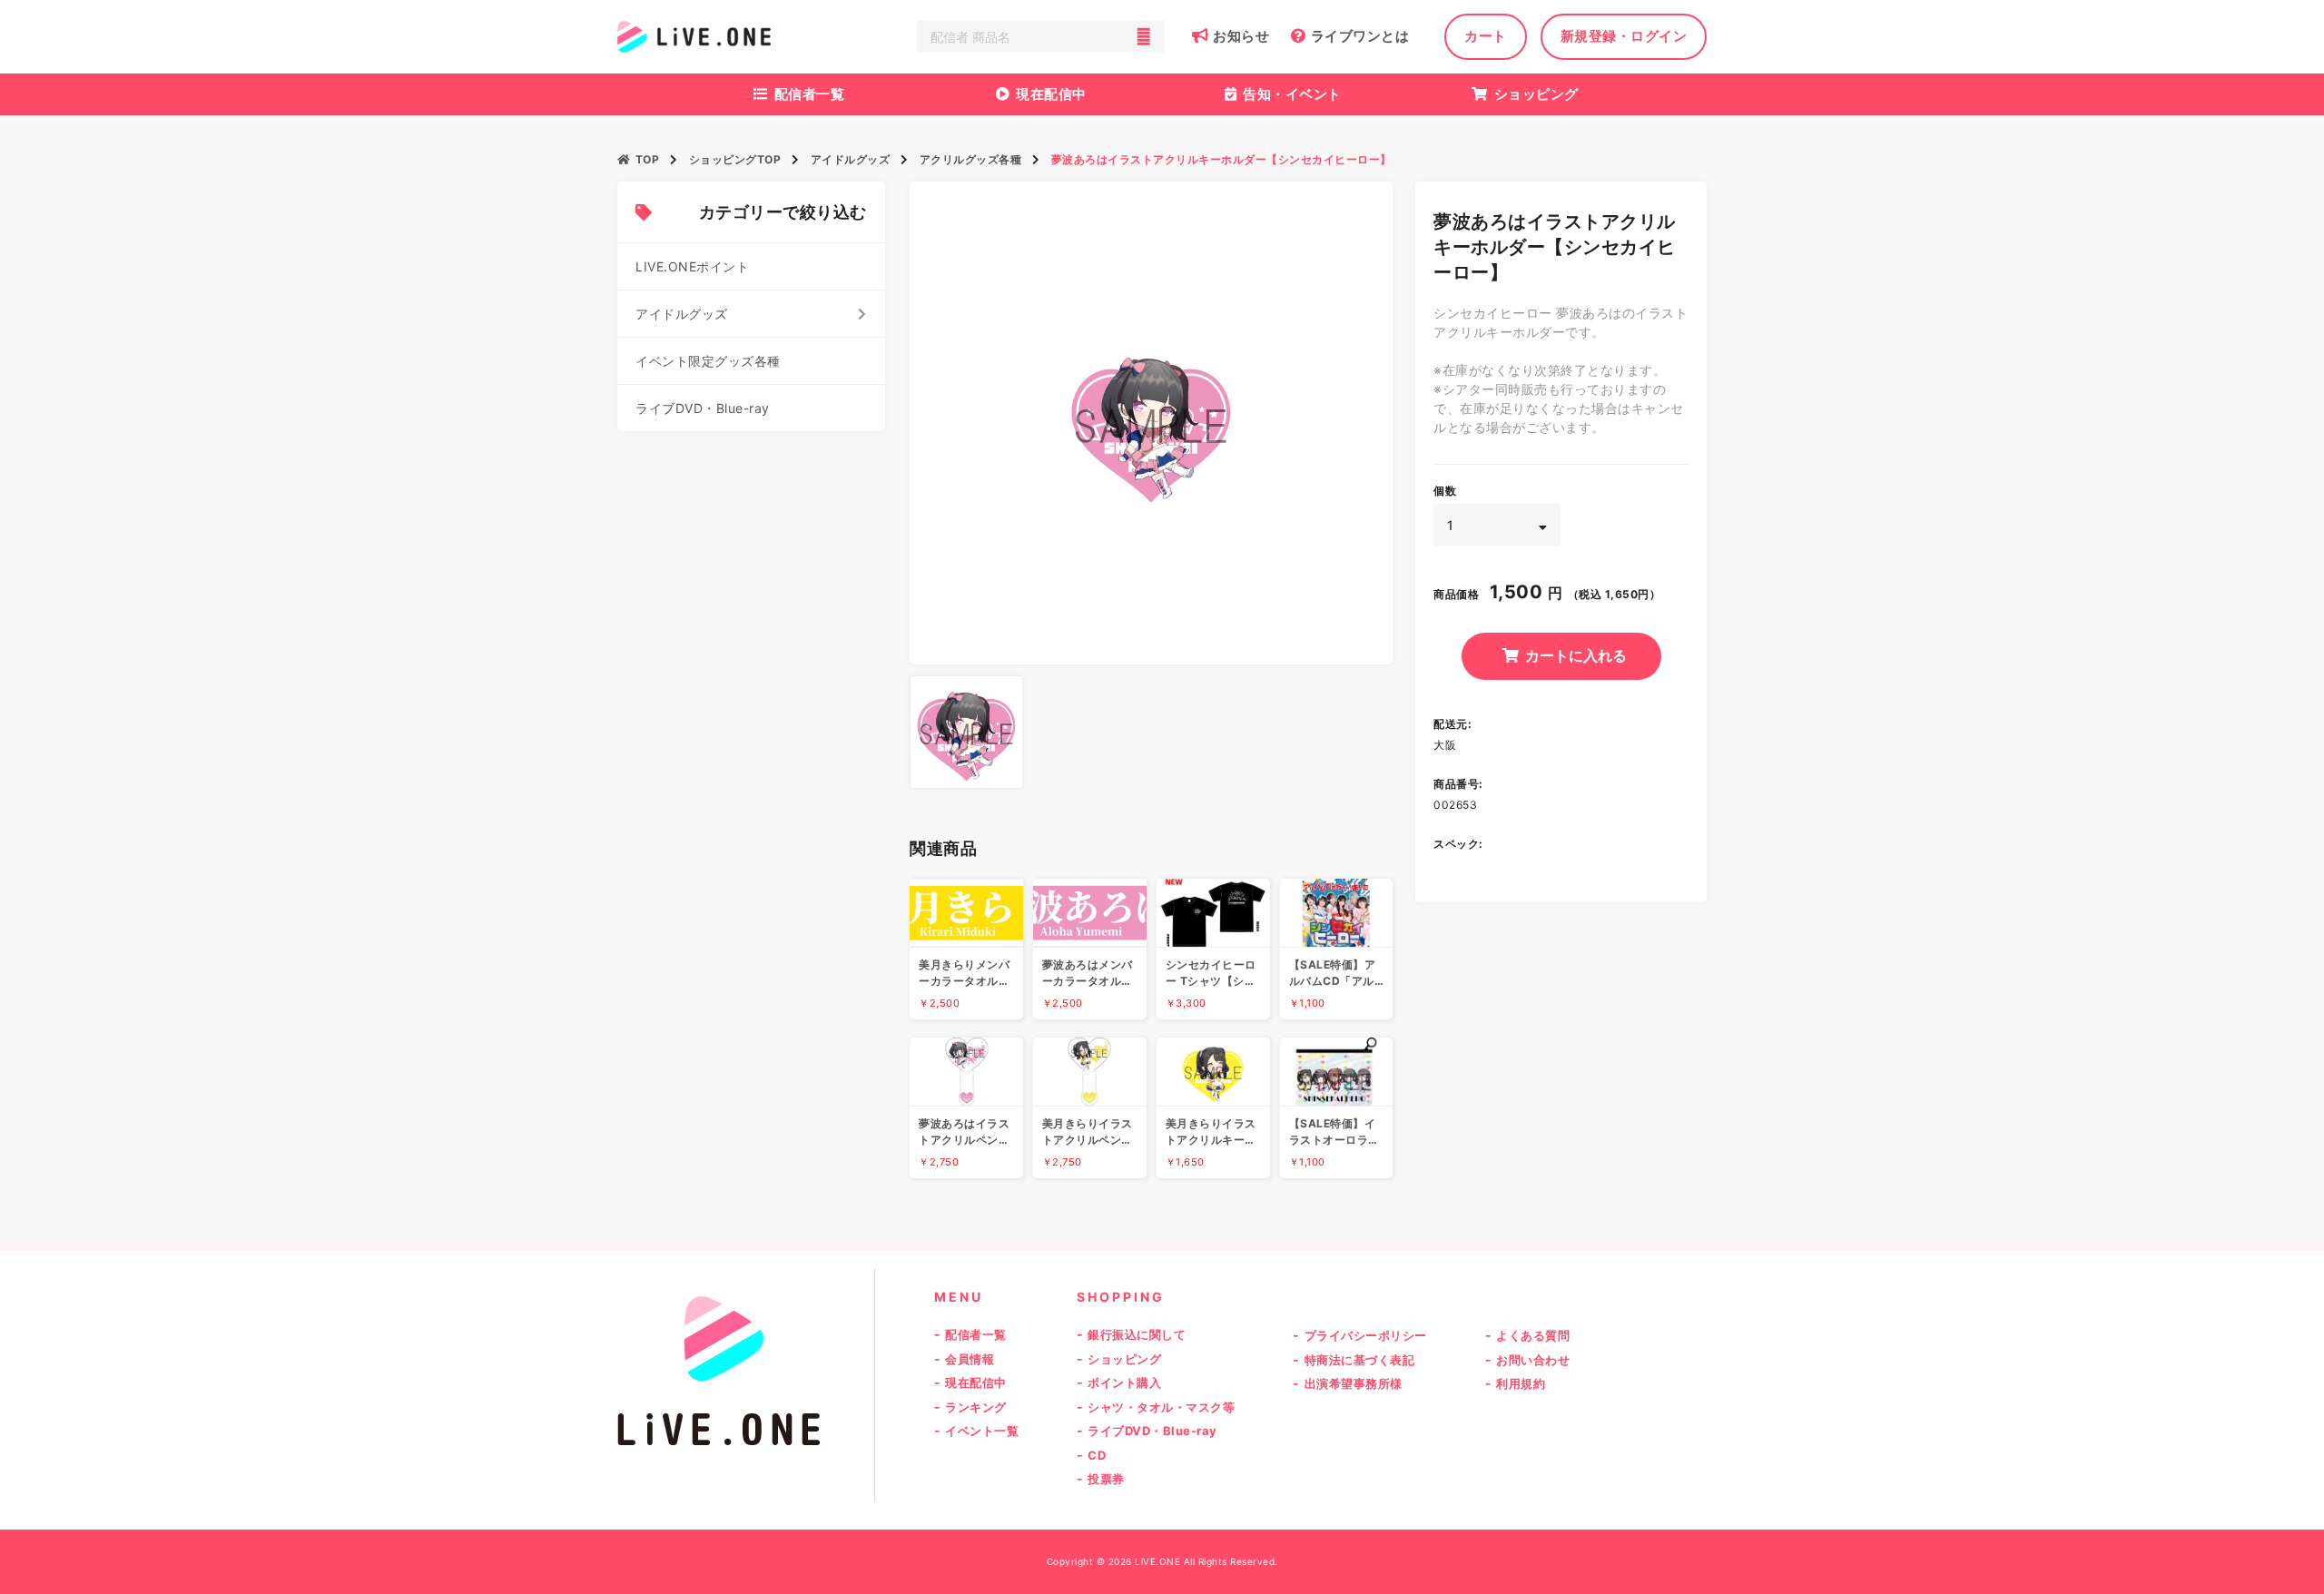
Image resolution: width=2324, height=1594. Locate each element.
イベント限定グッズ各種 (708, 361)
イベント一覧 (982, 1431)
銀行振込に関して (1137, 1334)
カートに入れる (1576, 655)
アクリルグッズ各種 (971, 159)
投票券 (1106, 1479)
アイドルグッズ (851, 159)
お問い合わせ (1533, 1360)
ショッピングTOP (735, 159)
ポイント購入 (1124, 1382)
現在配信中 (1051, 94)
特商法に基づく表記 (1360, 1360)
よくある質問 (1533, 1335)
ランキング (976, 1407)
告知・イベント (1292, 94)
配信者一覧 (810, 94)
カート (1486, 36)
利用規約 (1521, 1383)
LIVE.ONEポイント (692, 266)
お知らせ (1241, 36)
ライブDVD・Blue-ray (703, 408)
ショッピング (1536, 94)
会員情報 (970, 1359)
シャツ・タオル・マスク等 (1161, 1407)
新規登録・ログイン (1624, 36)
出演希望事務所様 (1354, 1383)
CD (1097, 1455)
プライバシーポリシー (1366, 1335)
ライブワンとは (1360, 36)
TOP (647, 159)
